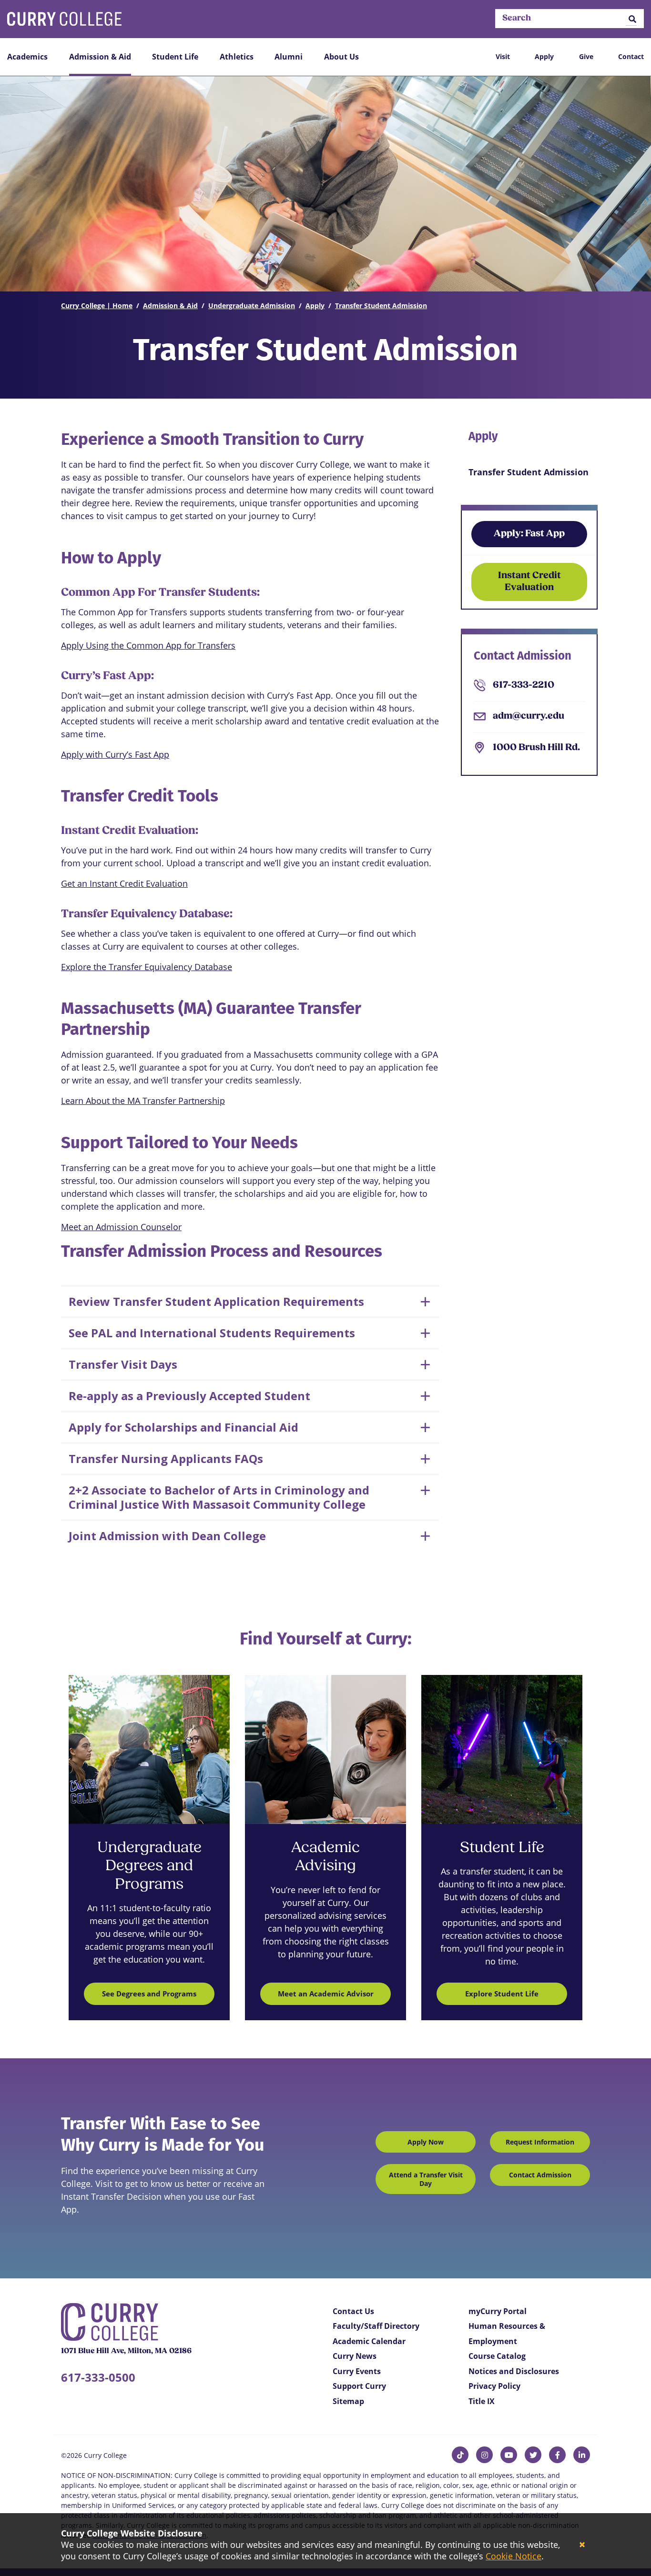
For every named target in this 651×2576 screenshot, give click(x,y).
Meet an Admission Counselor (121, 1227)
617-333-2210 (524, 685)
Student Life (175, 57)
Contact (631, 56)
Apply (544, 56)
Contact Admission (540, 2175)
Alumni (289, 57)
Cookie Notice (514, 2556)
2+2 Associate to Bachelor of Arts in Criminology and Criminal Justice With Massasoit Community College (219, 1497)
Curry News (355, 2356)
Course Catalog (497, 2356)
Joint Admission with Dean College (167, 1536)
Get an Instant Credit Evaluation (124, 883)
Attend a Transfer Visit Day (426, 2179)
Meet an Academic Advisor (326, 1994)
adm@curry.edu (529, 716)
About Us (341, 57)
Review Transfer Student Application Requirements (216, 1301)
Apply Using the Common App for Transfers (148, 645)
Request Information (540, 2142)
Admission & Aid (100, 57)
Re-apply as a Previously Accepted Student (189, 1396)
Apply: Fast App (529, 534)
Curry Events (357, 2371)
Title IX (482, 2401)
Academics (27, 57)
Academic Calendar (369, 2341)
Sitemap (348, 2401)
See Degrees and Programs (149, 1994)
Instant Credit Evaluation (529, 582)
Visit (503, 56)
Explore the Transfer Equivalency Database (147, 967)
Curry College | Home (97, 306)
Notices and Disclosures (514, 2371)
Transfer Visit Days (123, 1364)
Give (586, 56)
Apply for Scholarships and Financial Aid (183, 1427)
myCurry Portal (498, 2311)
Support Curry (359, 2386)
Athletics (237, 57)
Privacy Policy (494, 2386)
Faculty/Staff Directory (376, 2326)
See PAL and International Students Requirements (212, 1333)
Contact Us (353, 2311)
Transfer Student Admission (381, 306)
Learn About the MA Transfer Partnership (143, 1101)
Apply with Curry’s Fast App (115, 754)
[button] (632, 19)
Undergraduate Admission (252, 306)
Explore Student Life (502, 1994)
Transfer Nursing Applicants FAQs (166, 1458)
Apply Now (426, 2142)
